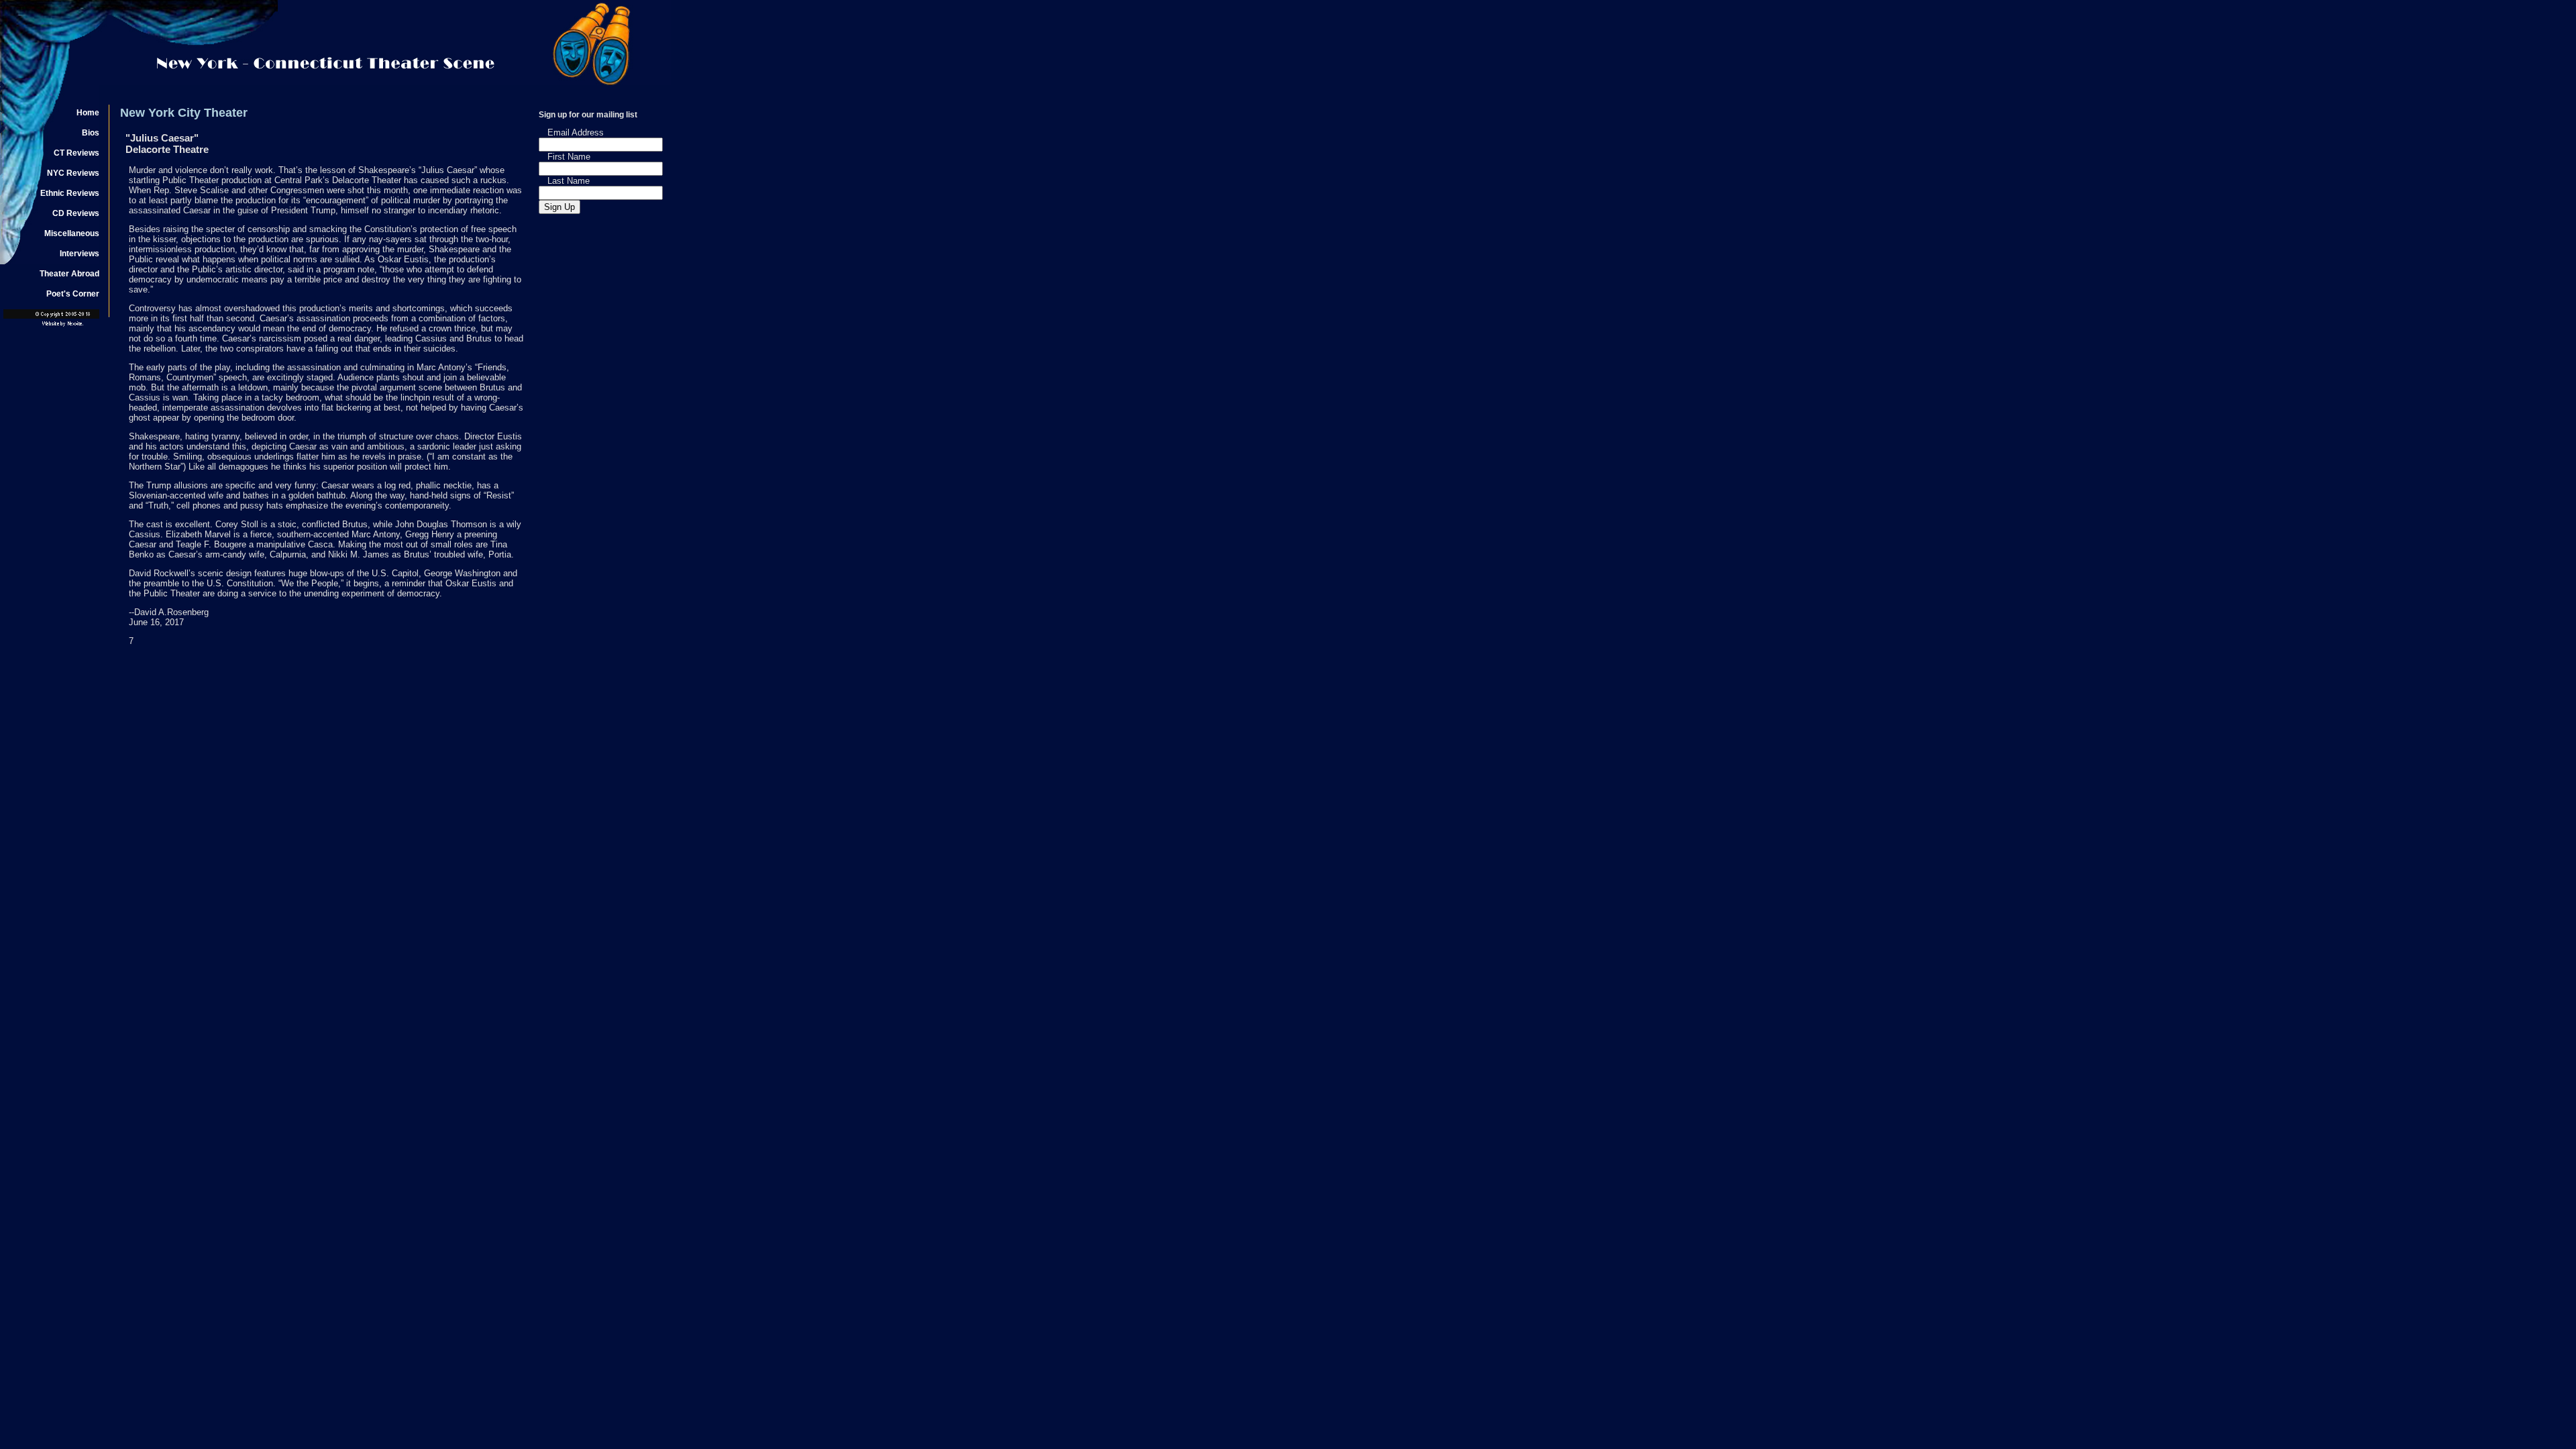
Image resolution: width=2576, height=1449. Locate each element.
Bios (91, 133)
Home (88, 113)
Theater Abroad (69, 274)
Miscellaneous (72, 233)
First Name (569, 157)
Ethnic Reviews (70, 193)
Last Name (569, 181)
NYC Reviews (73, 173)
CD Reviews (76, 213)
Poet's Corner (73, 294)
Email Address (576, 132)
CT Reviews (76, 153)
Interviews (79, 254)
